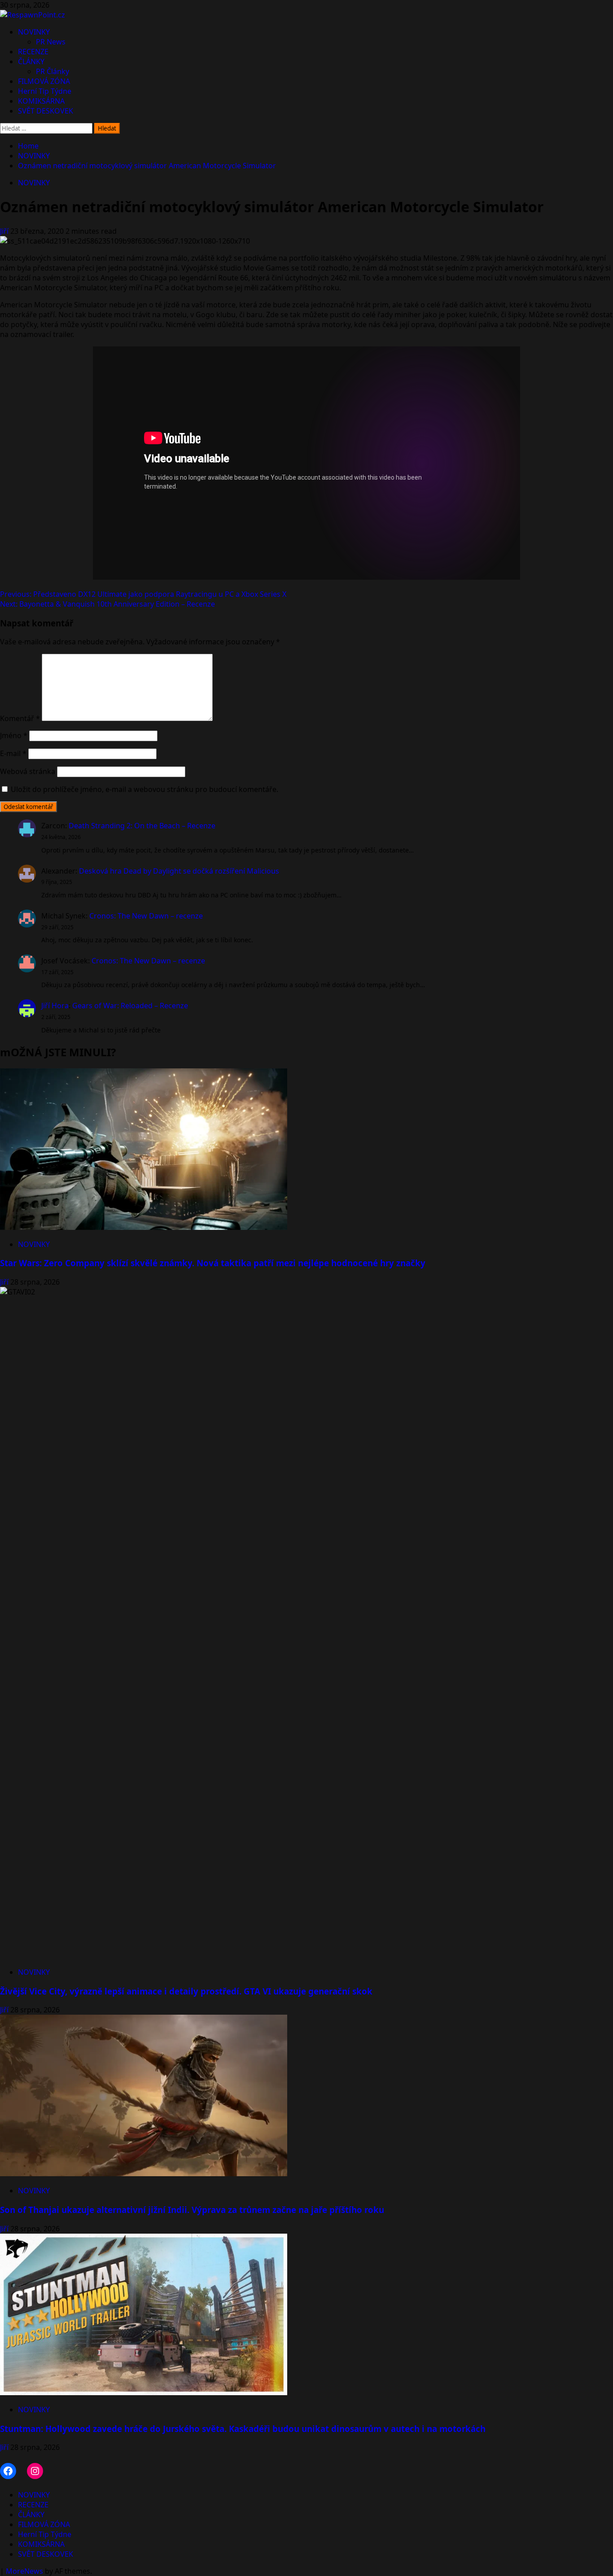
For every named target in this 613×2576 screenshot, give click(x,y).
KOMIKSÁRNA (41, 101)
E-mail (13, 753)
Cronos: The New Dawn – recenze (146, 916)
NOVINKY (34, 32)
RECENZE (33, 52)
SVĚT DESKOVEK (46, 111)
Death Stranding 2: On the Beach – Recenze (142, 826)
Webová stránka (28, 771)
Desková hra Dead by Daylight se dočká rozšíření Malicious (179, 871)
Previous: (143, 594)
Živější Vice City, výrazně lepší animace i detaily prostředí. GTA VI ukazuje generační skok (186, 1991)
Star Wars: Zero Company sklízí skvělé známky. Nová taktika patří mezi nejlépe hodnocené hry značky (213, 1263)
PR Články (53, 71)
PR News (51, 42)
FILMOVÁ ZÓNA (44, 81)
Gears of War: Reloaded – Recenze (130, 1006)
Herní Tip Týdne (45, 91)
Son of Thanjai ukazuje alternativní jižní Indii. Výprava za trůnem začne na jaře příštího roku (192, 2210)
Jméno (14, 735)
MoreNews (24, 2571)
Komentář (20, 718)
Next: (107, 604)
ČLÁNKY (31, 61)
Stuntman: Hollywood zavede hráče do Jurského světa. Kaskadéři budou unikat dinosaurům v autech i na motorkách (243, 2429)
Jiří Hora (55, 1006)
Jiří (5, 231)
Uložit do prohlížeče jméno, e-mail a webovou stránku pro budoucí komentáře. (144, 789)
